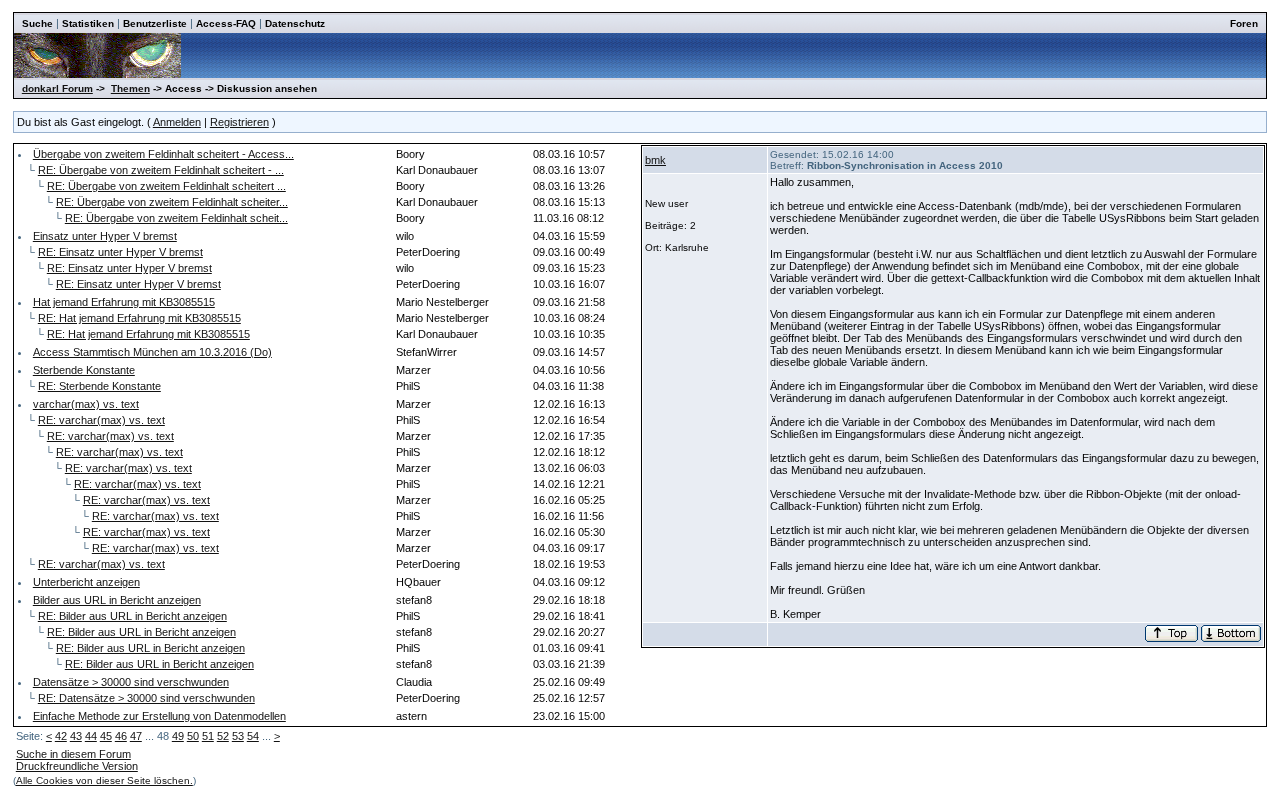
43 (76, 736)
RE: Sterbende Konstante (99, 386)
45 (106, 736)
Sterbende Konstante (84, 370)
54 (253, 736)
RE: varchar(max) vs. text (101, 420)
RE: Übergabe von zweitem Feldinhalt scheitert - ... (161, 170)
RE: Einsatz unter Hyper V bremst (120, 252)
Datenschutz (295, 23)
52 (223, 736)
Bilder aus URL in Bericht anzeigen (117, 600)
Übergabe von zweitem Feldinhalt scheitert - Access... (163, 154)
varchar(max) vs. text (86, 404)
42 (61, 736)
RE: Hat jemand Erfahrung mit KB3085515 (139, 318)
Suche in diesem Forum (73, 754)
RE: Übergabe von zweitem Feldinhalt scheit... (176, 218)
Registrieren (239, 122)
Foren (1244, 23)
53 (238, 736)
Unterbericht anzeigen (86, 582)
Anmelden (177, 122)
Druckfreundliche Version (77, 766)
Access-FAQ (226, 23)
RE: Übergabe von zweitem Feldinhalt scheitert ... (166, 186)
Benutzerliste (155, 23)
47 (136, 736)
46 (121, 736)
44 (91, 736)
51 (208, 736)
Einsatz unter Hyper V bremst (105, 236)
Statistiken (88, 23)
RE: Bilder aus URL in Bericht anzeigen (132, 616)
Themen (130, 88)
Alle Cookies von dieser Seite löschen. (104, 780)
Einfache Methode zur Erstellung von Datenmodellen (159, 716)
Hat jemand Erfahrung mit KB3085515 (124, 302)
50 (193, 736)
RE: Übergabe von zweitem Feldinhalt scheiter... (172, 202)
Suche (37, 23)
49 (178, 736)
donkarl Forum (57, 88)
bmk (655, 160)
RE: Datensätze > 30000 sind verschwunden (146, 698)
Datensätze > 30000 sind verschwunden (131, 682)
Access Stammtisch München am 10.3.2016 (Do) (152, 352)
